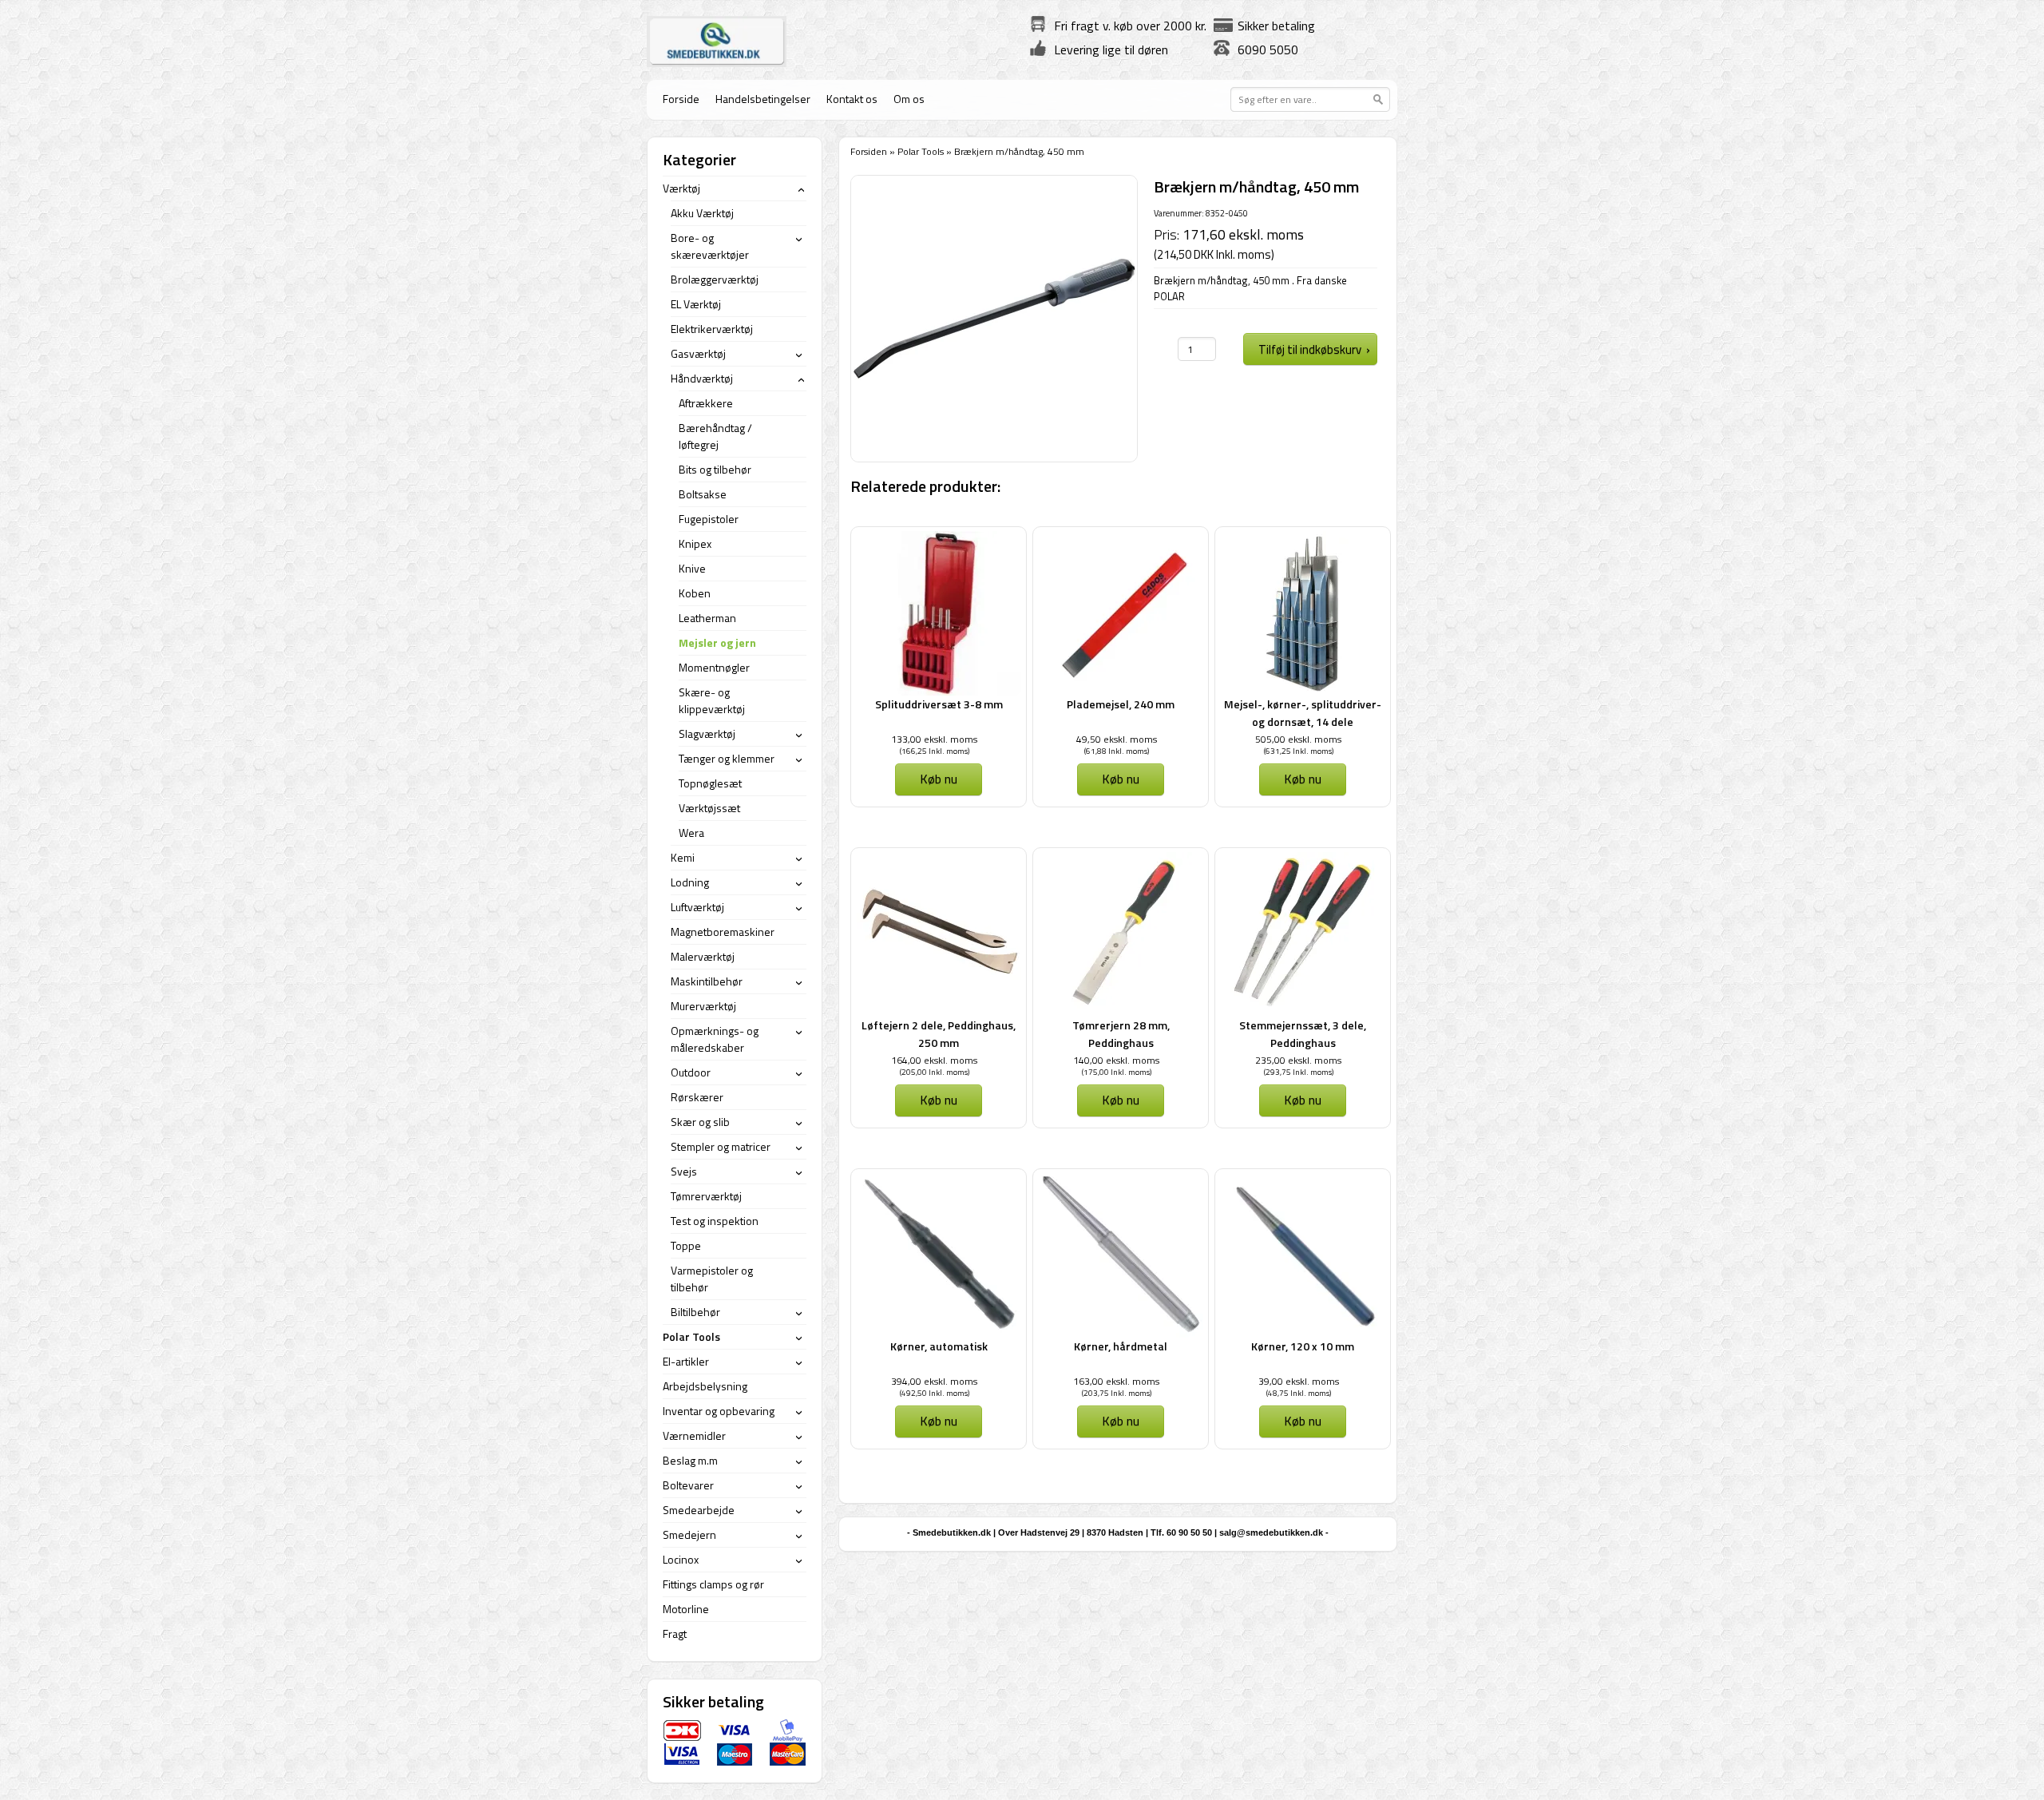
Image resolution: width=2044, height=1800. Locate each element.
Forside (681, 99)
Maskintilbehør (707, 981)
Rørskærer (697, 1097)
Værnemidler (694, 1435)
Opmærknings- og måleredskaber (715, 1039)
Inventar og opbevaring (719, 1411)
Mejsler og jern (717, 642)
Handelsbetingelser (763, 99)
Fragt (675, 1633)
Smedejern (689, 1534)
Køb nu (939, 779)
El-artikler (686, 1361)
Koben (695, 593)
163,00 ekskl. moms (1116, 1381)
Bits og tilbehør (715, 469)
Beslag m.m (690, 1460)
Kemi (683, 857)
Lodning (690, 882)
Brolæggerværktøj (715, 279)
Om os (909, 99)
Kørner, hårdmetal (1121, 1346)
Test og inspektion (715, 1221)
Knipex (695, 543)
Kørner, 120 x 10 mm (1303, 1346)
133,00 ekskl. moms (934, 739)
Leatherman (707, 618)
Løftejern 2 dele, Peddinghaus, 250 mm (939, 1034)
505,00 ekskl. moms (1298, 739)
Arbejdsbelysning (705, 1386)
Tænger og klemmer (727, 758)
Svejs (684, 1171)
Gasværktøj (698, 353)
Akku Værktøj (702, 213)
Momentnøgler (714, 667)
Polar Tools (921, 151)
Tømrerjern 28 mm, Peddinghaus (1121, 1034)
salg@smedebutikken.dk (1271, 1532)
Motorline (686, 1609)
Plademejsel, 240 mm (1121, 704)
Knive (692, 568)
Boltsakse (703, 494)
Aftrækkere (706, 403)
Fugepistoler (709, 519)
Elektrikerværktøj (712, 329)
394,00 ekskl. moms (934, 1381)
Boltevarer (688, 1485)
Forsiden (869, 151)
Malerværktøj (703, 956)
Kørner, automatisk (939, 1346)
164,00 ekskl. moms (934, 1060)
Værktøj (681, 188)
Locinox (681, 1559)
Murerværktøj (703, 1006)
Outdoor (691, 1072)
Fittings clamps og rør (713, 1584)
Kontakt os (852, 99)
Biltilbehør (695, 1312)
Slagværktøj (707, 733)
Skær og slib (700, 1122)
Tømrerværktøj (706, 1196)
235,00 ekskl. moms (1298, 1060)
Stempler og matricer (721, 1146)
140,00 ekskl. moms (1116, 1060)
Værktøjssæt (709, 808)
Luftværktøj (697, 907)
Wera (691, 833)
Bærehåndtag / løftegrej (715, 436)
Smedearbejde (699, 1510)
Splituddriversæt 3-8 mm (939, 704)
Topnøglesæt (710, 783)
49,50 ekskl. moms (1117, 739)
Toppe (686, 1245)
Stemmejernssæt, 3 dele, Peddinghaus (1303, 1034)
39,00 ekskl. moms (1299, 1381)
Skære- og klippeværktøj (712, 700)
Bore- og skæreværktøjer (710, 246)
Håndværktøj (702, 378)
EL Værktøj (696, 304)
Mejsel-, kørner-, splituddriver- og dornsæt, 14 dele (1303, 713)
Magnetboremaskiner (723, 932)
